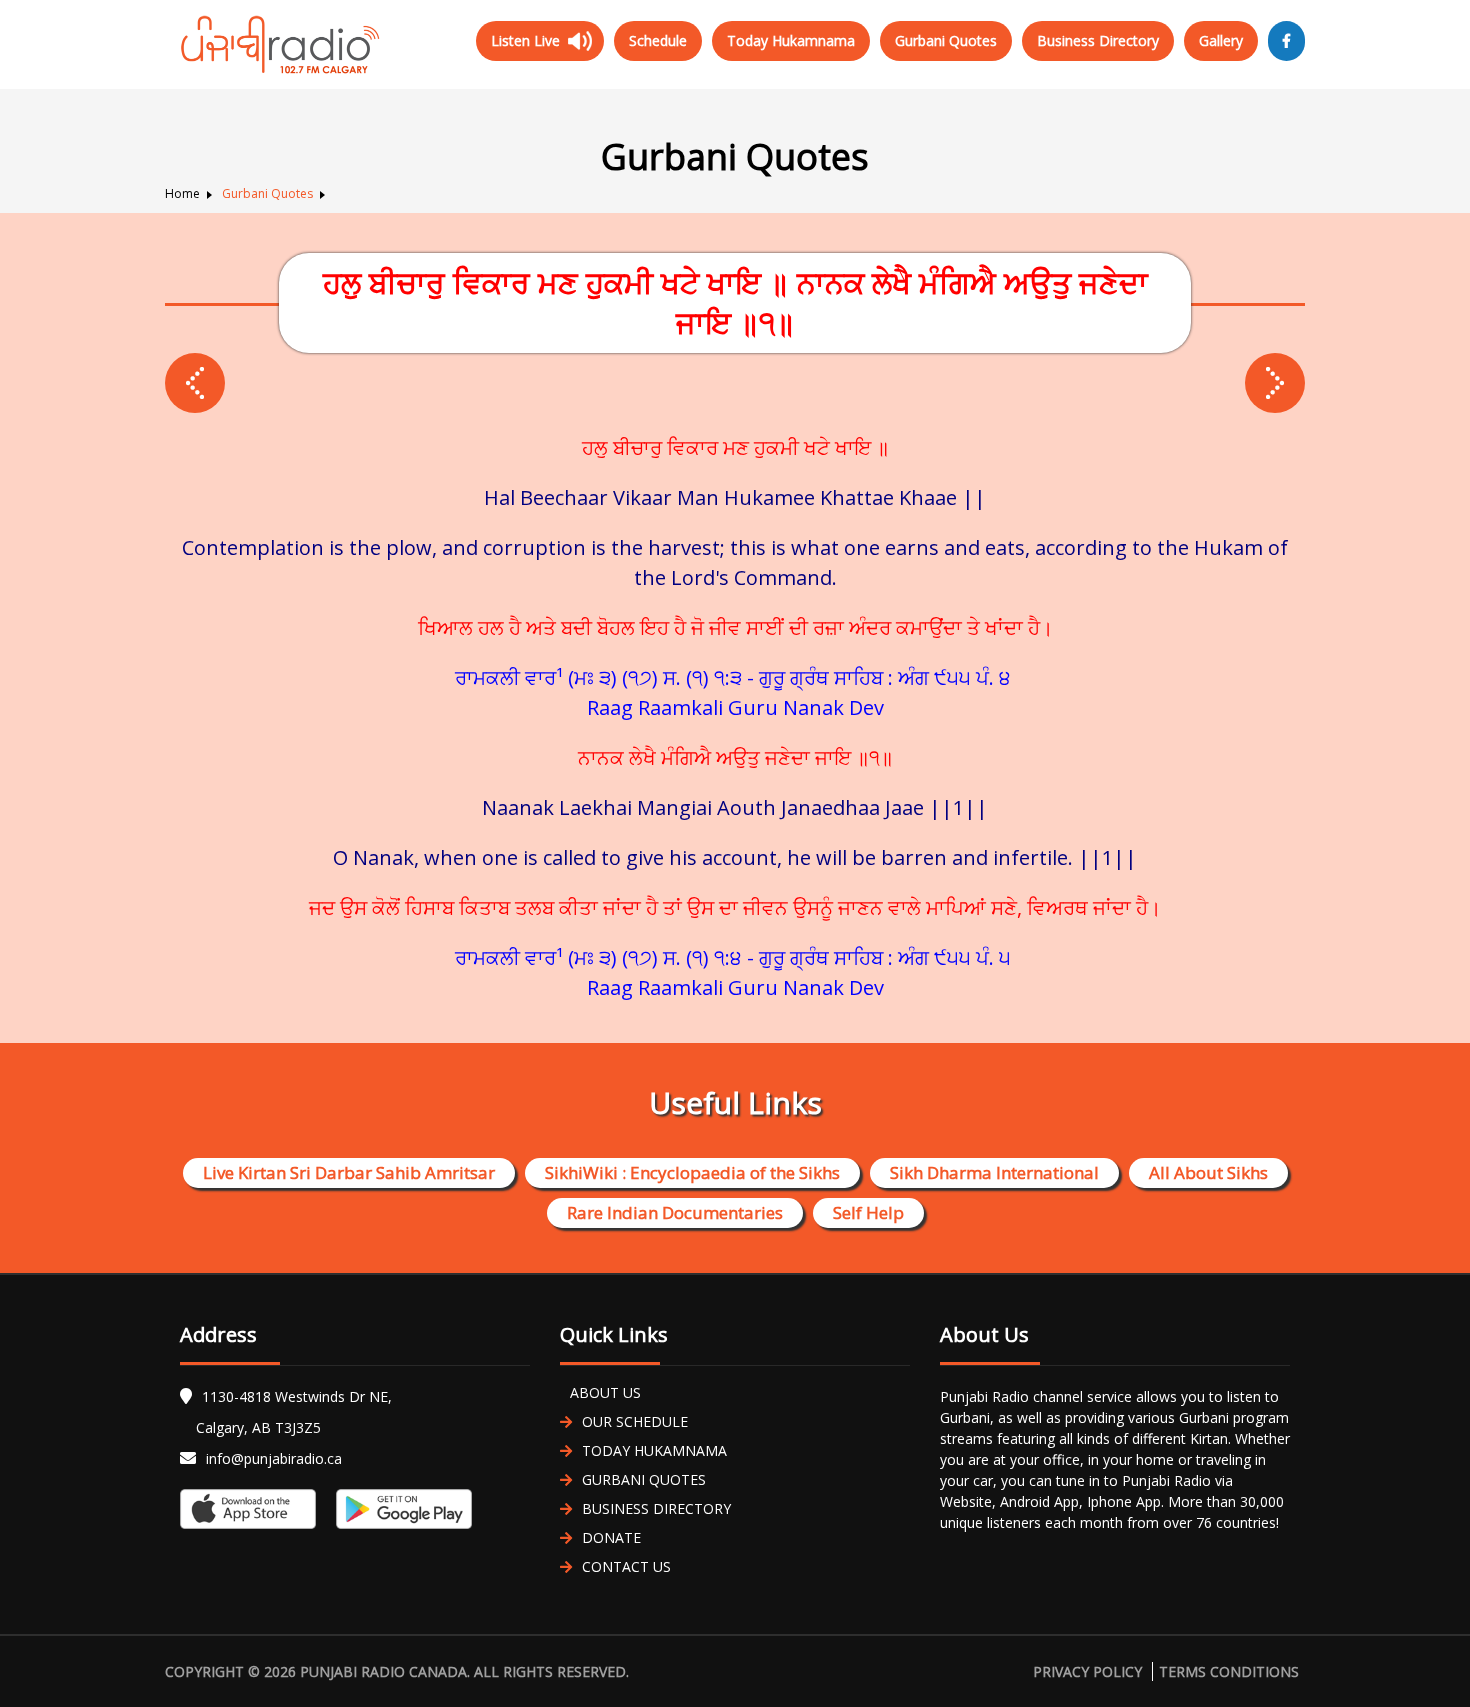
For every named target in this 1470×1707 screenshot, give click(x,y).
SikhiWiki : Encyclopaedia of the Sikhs (692, 1172)
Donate (611, 1537)
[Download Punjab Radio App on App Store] (253, 1509)
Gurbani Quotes (946, 40)
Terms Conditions (1229, 1671)
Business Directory (1098, 40)
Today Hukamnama (791, 40)
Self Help (868, 1212)
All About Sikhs (1208, 1172)
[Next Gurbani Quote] (195, 383)
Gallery (1221, 40)
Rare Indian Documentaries (675, 1212)
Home (182, 193)
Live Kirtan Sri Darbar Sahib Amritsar (349, 1172)
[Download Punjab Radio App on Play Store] (399, 1509)
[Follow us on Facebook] (1286, 41)
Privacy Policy (1087, 1671)
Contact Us (626, 1566)
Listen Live (525, 40)
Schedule (658, 40)
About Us (605, 1392)
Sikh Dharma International (994, 1172)
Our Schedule (635, 1421)
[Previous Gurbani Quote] (1275, 383)
